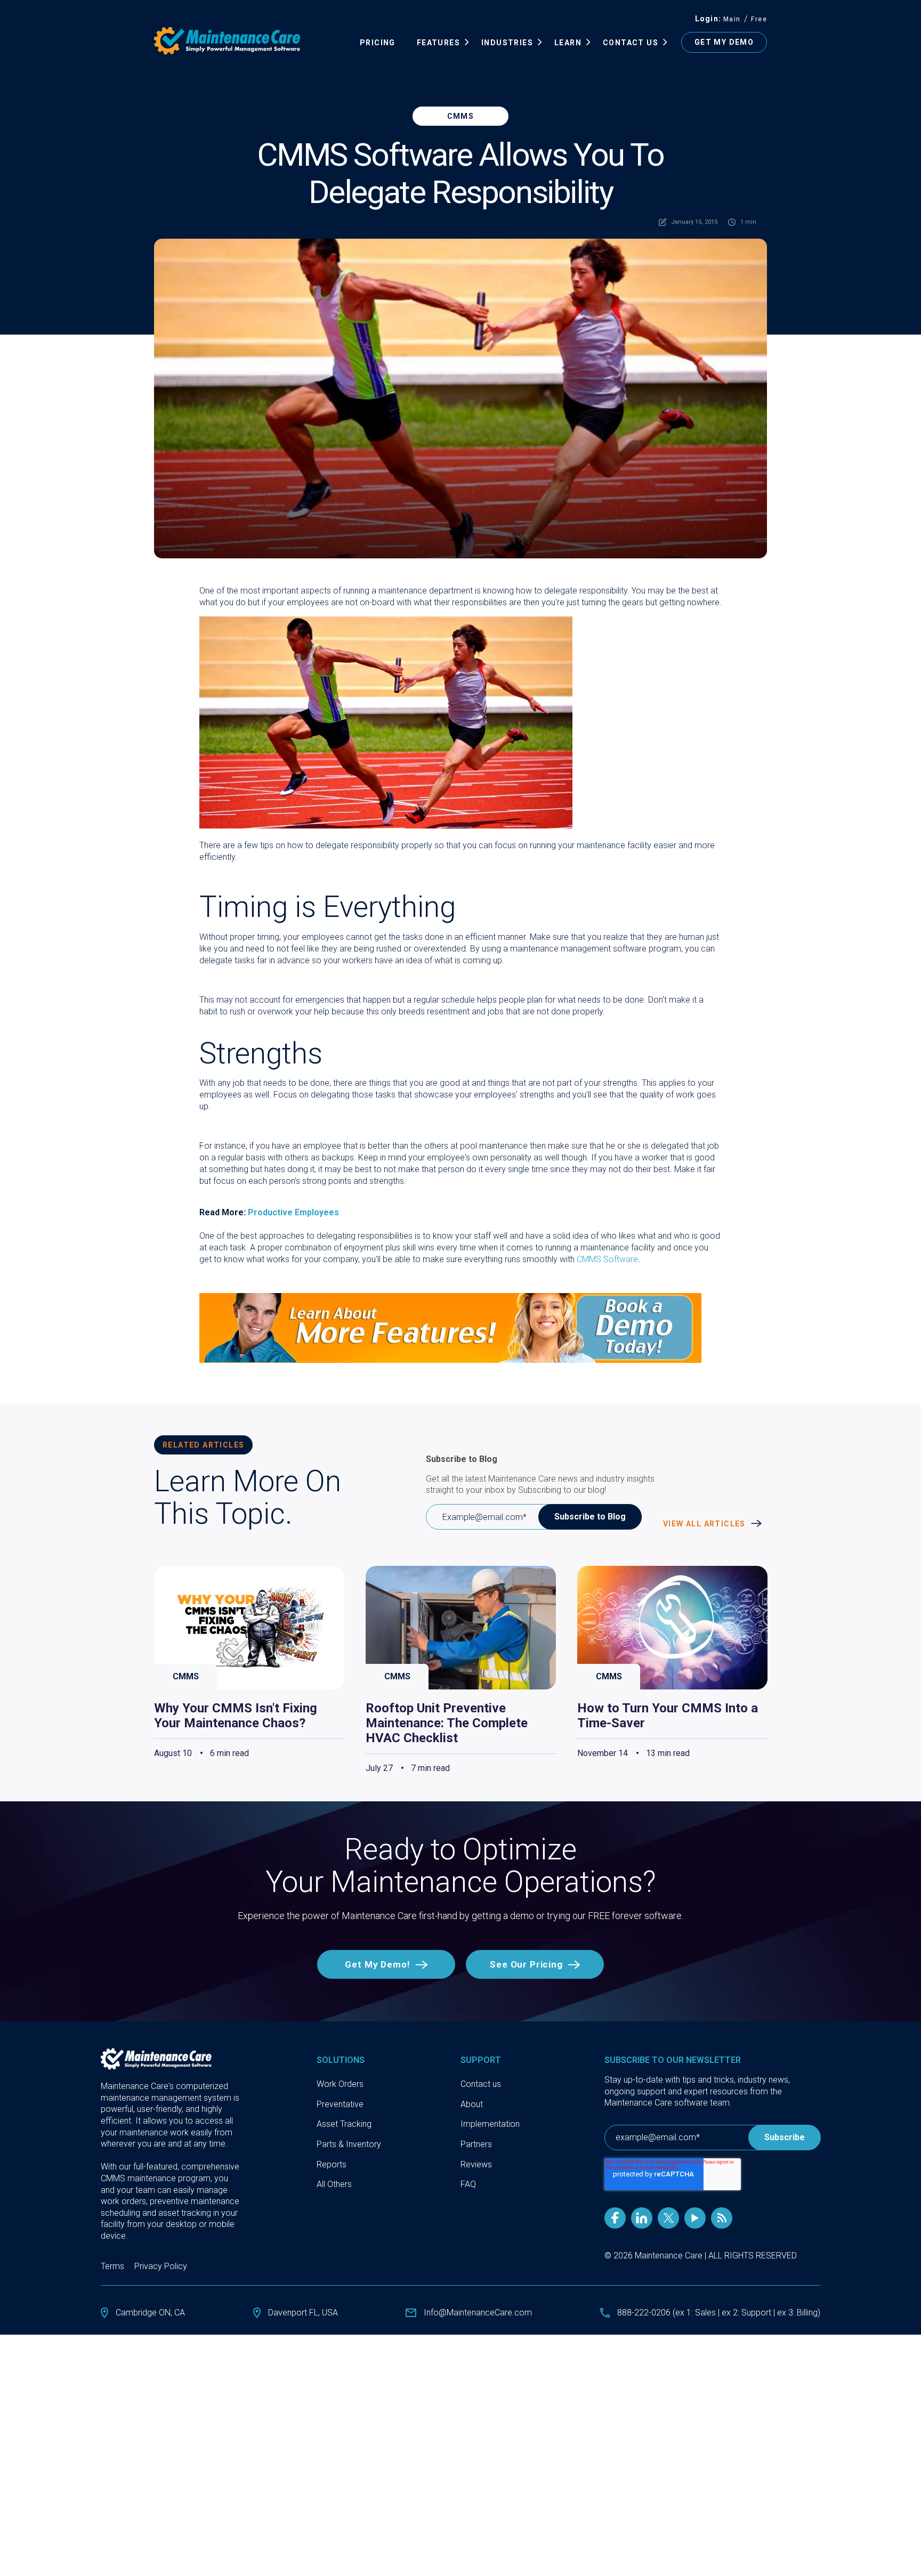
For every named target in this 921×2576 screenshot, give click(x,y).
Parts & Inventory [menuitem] (349, 2144)
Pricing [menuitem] (378, 43)
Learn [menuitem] (568, 43)
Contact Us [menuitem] (631, 43)
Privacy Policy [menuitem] (161, 2266)
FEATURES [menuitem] (438, 43)
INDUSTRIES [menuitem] (507, 43)
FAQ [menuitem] (468, 2184)
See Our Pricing (526, 1964)
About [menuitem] (472, 2104)
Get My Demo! (377, 1964)
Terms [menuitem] (112, 2266)
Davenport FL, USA (303, 2313)
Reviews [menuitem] (476, 2164)
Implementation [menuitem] (490, 2124)
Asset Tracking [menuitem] (344, 2124)
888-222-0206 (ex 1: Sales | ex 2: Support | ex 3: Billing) (719, 2313)
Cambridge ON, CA (150, 2313)
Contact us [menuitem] (481, 2084)
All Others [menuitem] (334, 2184)
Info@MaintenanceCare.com (478, 2313)
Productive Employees (293, 1212)
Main (732, 19)
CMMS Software (607, 1259)
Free (759, 19)
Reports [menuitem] (332, 2164)
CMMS (461, 116)
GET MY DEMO (724, 42)
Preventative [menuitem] (340, 2104)
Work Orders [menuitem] (340, 2084)
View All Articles (705, 1524)
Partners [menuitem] (476, 2144)
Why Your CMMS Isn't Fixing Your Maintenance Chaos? (236, 1716)
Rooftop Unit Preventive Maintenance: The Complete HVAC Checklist (447, 1723)
